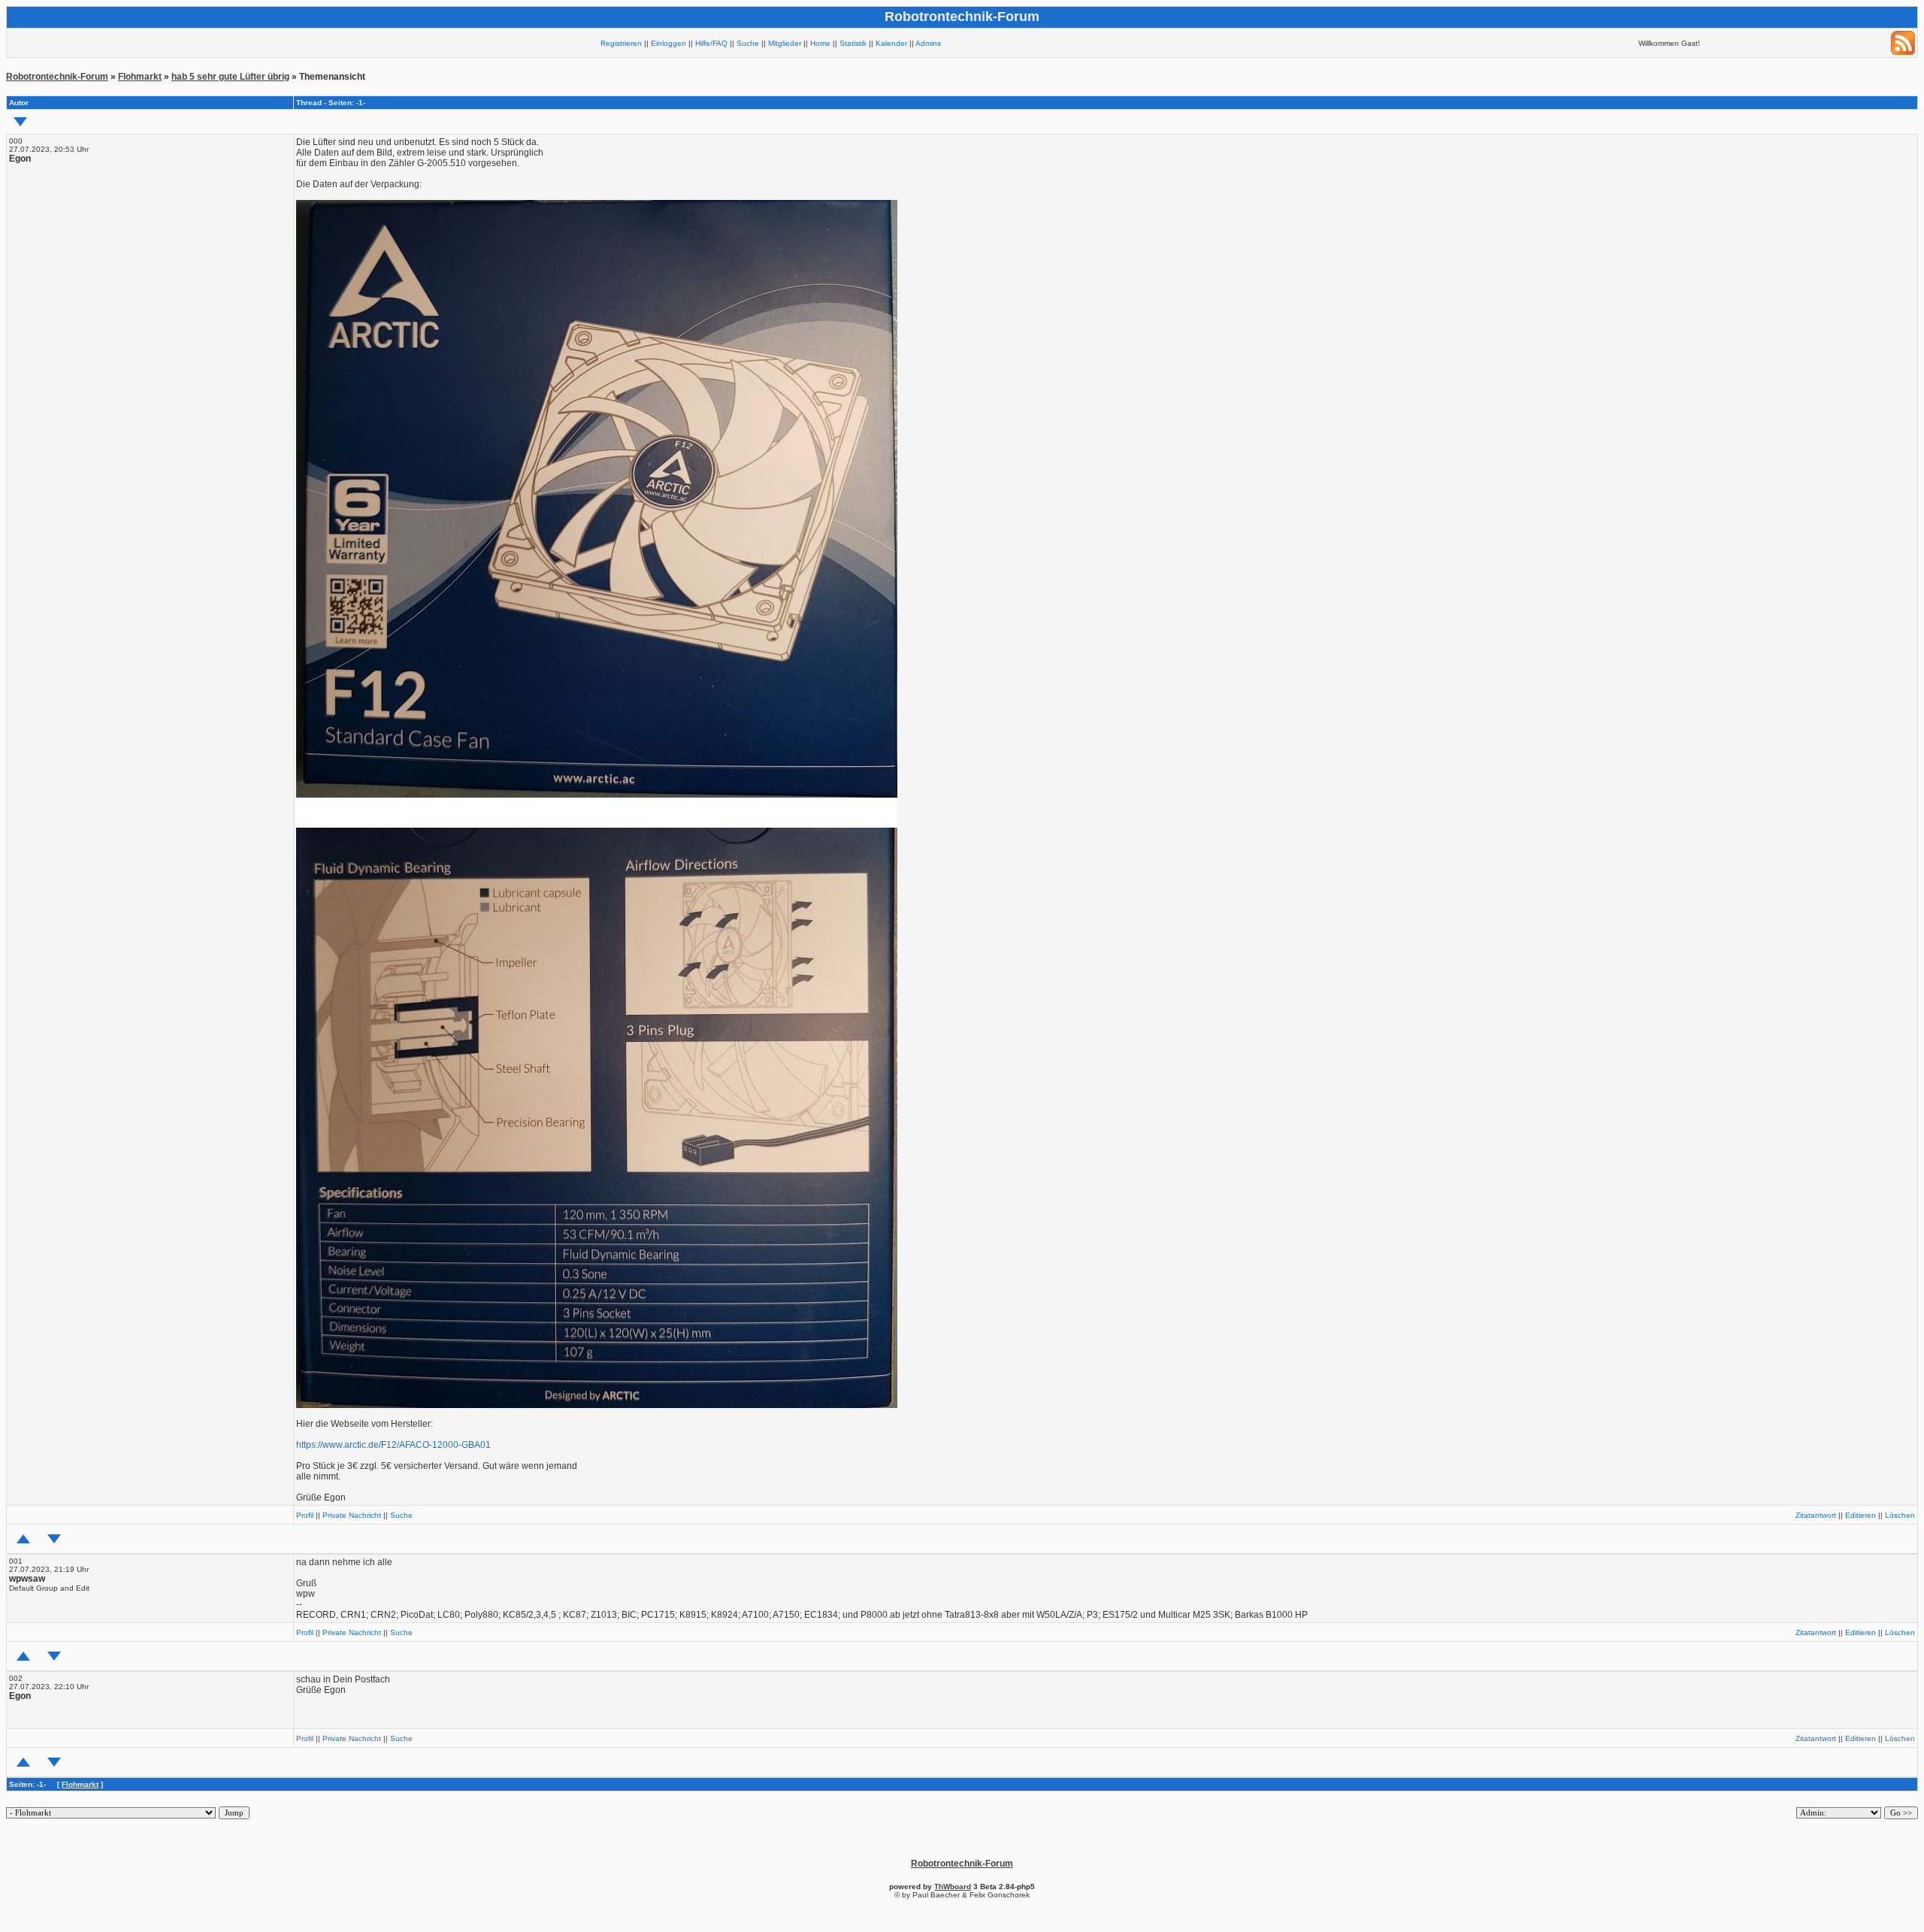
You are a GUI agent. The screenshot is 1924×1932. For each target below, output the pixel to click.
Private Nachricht (352, 1515)
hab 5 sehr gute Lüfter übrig (230, 77)
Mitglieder (785, 43)
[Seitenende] (54, 1539)
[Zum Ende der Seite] (20, 122)
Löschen (1900, 1515)
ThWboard (953, 1887)
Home (820, 43)
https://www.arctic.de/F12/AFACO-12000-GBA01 (393, 1445)
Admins (928, 43)
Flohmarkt (140, 77)
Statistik (853, 43)
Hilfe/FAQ (711, 43)
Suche (748, 43)
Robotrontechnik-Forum (57, 77)
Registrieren (621, 43)
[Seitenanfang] (23, 1539)
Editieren (1860, 1515)
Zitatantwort (1816, 1515)
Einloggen (669, 43)
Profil (305, 1515)
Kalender (891, 43)
